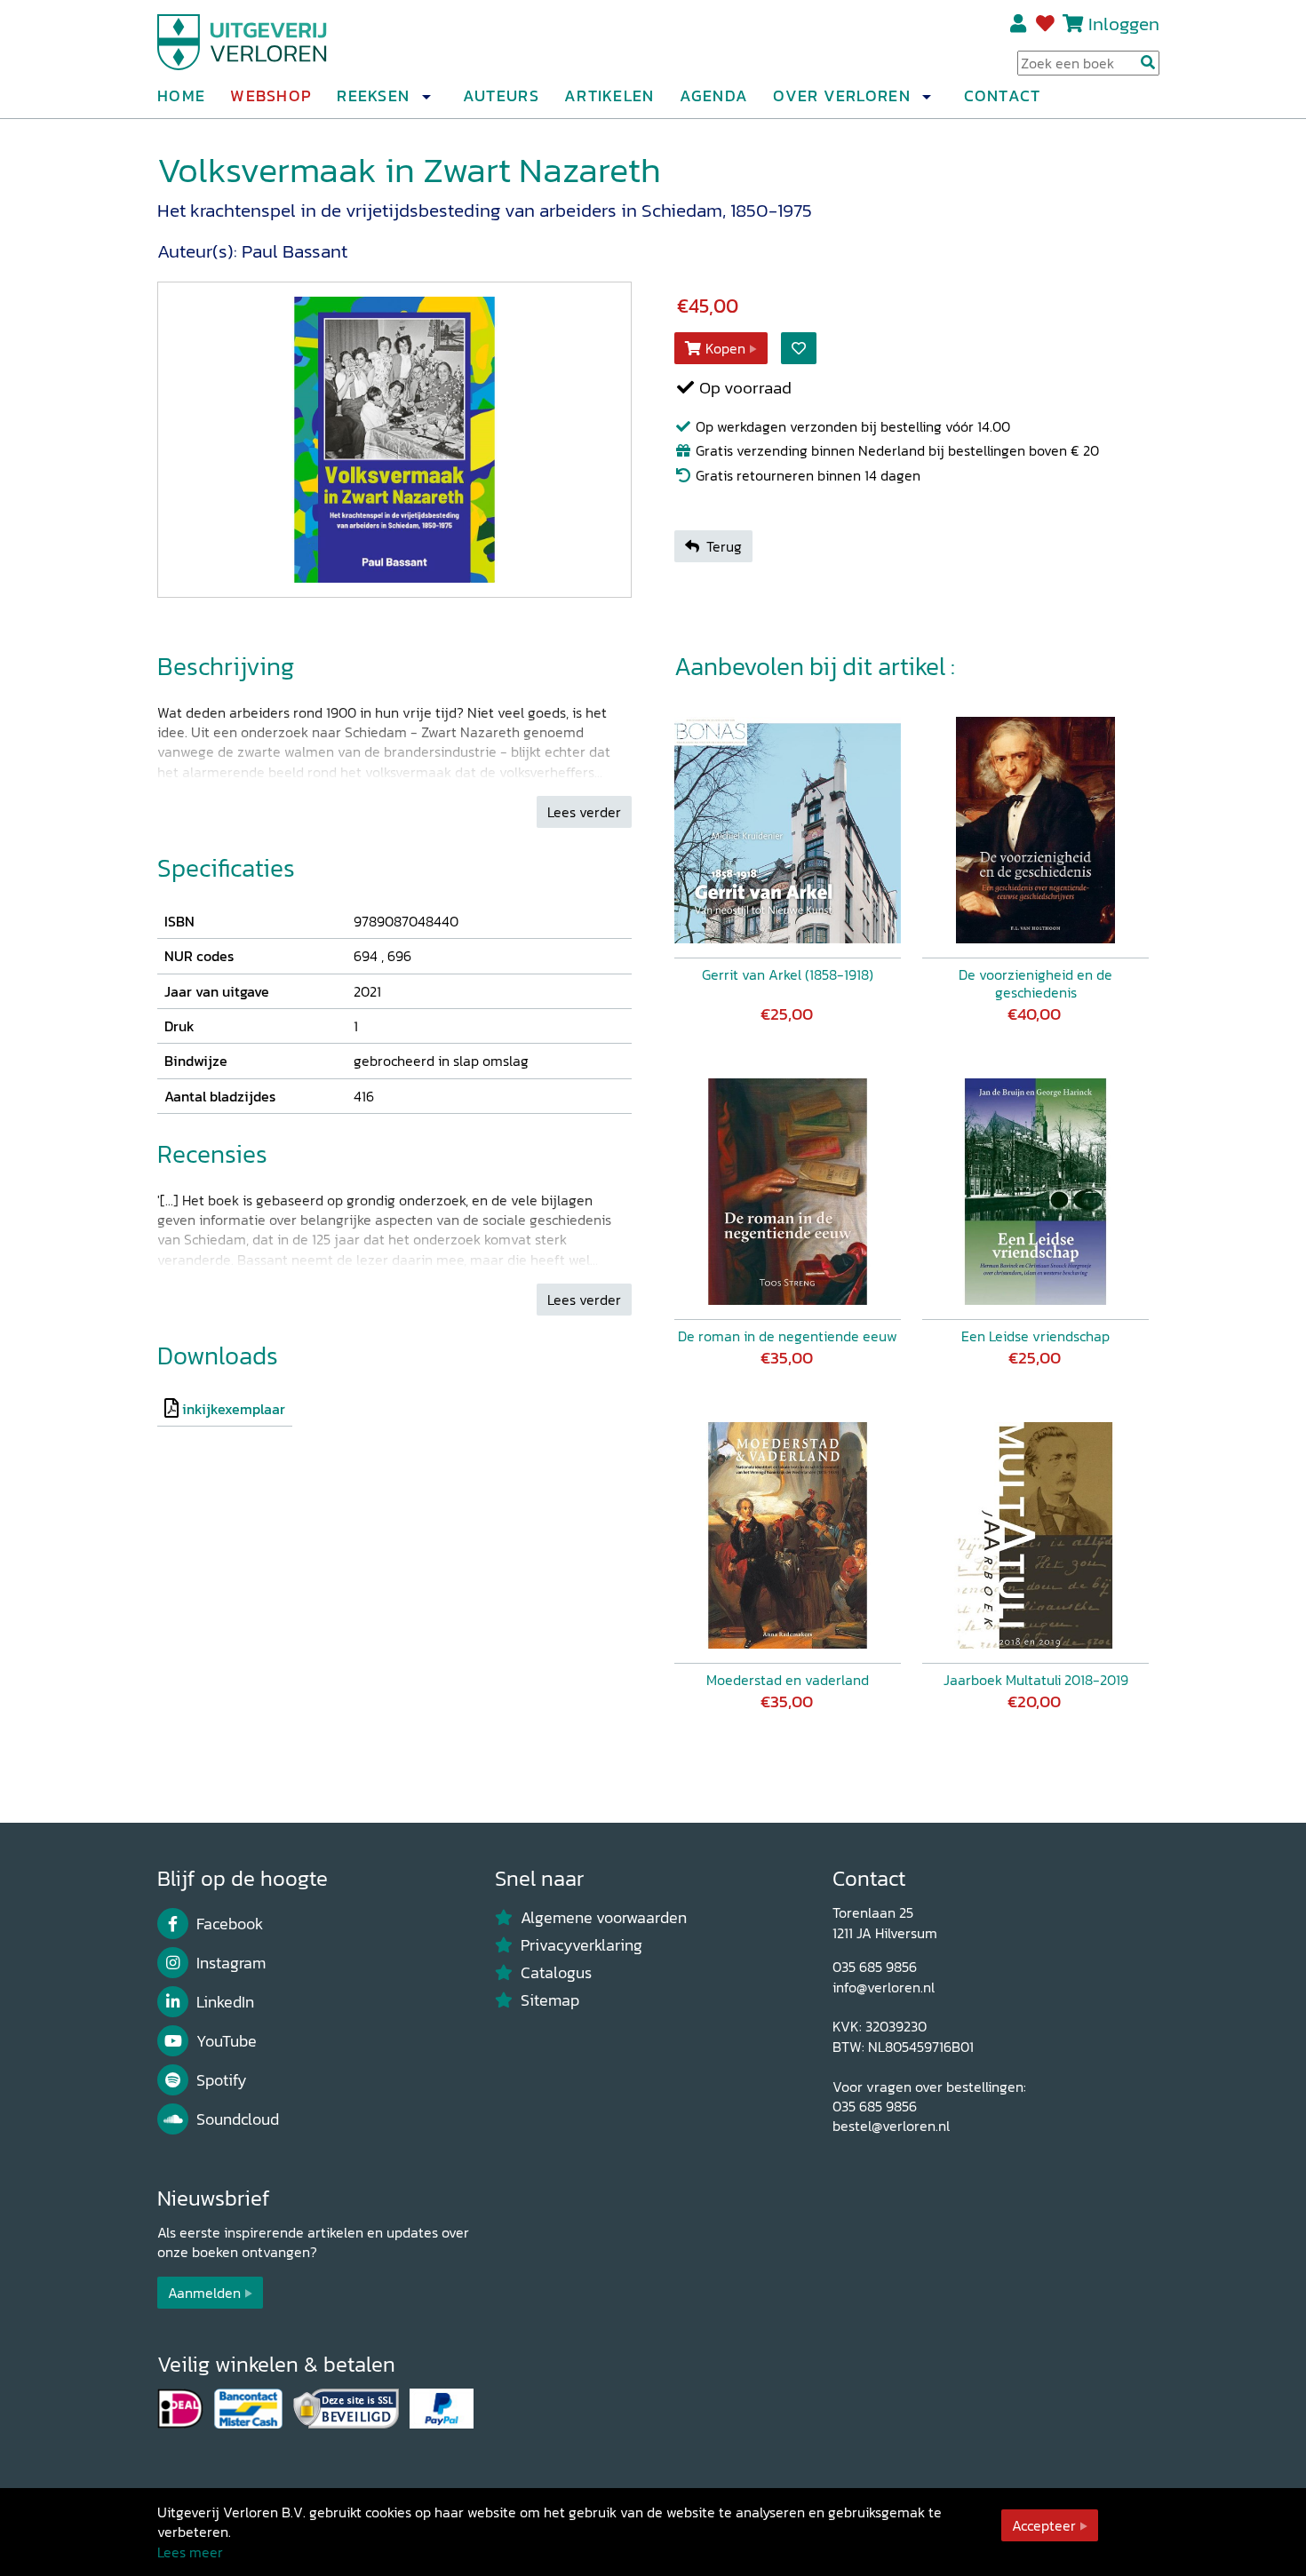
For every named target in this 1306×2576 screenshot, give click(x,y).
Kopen (725, 348)
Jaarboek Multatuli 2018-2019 (1036, 1680)
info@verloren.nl (884, 1987)
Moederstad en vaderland (788, 1680)
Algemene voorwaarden (604, 1918)
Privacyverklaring (581, 1945)
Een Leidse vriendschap (1035, 1336)
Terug (724, 546)
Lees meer (190, 2552)
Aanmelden (204, 2293)
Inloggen (1124, 24)
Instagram (231, 1963)
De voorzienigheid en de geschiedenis (1035, 983)
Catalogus (556, 1973)
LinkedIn (225, 2002)
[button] (426, 97)
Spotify (222, 2080)
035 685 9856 (875, 1967)
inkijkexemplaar (234, 1409)
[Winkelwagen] (1073, 24)
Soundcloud (238, 2119)
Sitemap (550, 2000)
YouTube (227, 2041)
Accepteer (1044, 2525)
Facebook (230, 1924)
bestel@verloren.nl (891, 2126)
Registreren (1019, 24)
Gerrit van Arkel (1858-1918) (788, 974)
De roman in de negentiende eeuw (788, 1336)
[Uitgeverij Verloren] (243, 40)
